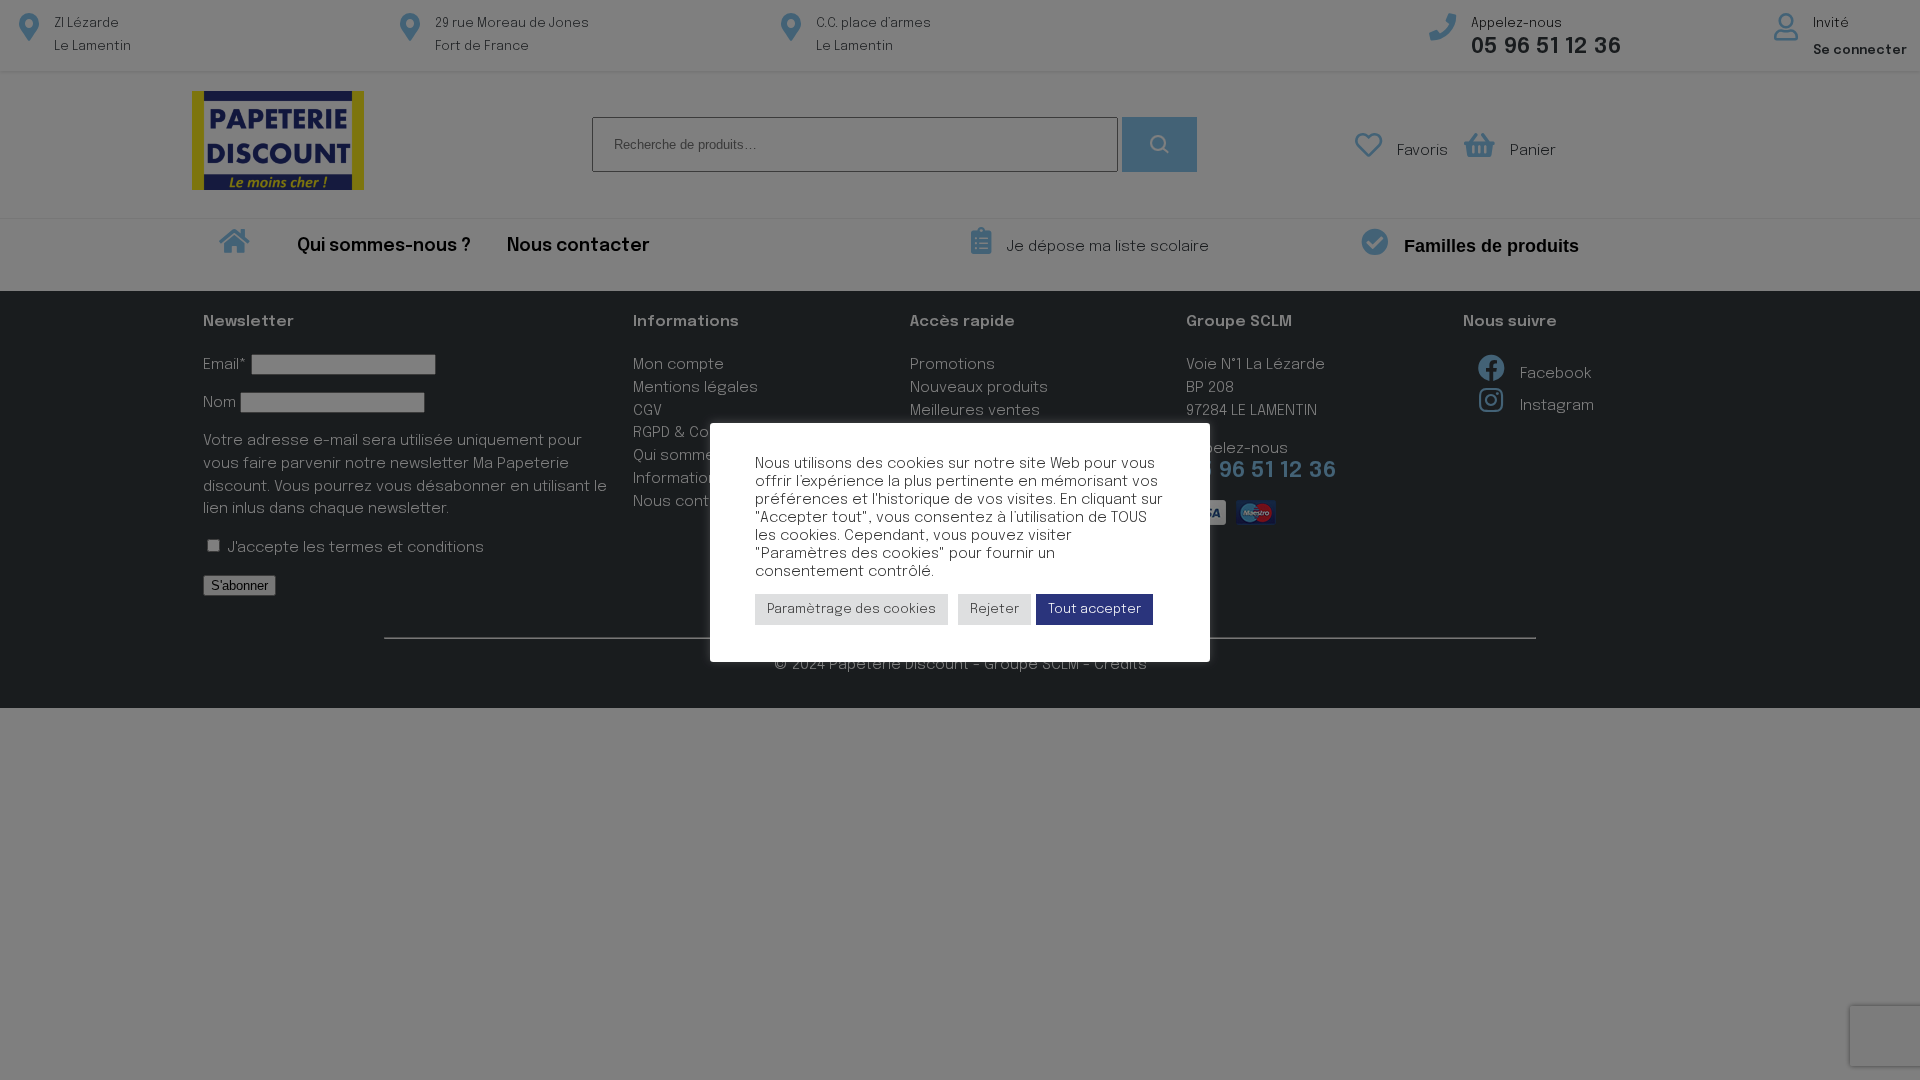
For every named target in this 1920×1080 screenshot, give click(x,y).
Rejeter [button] (994, 609)
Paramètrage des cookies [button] (851, 609)
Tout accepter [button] (1094, 609)
